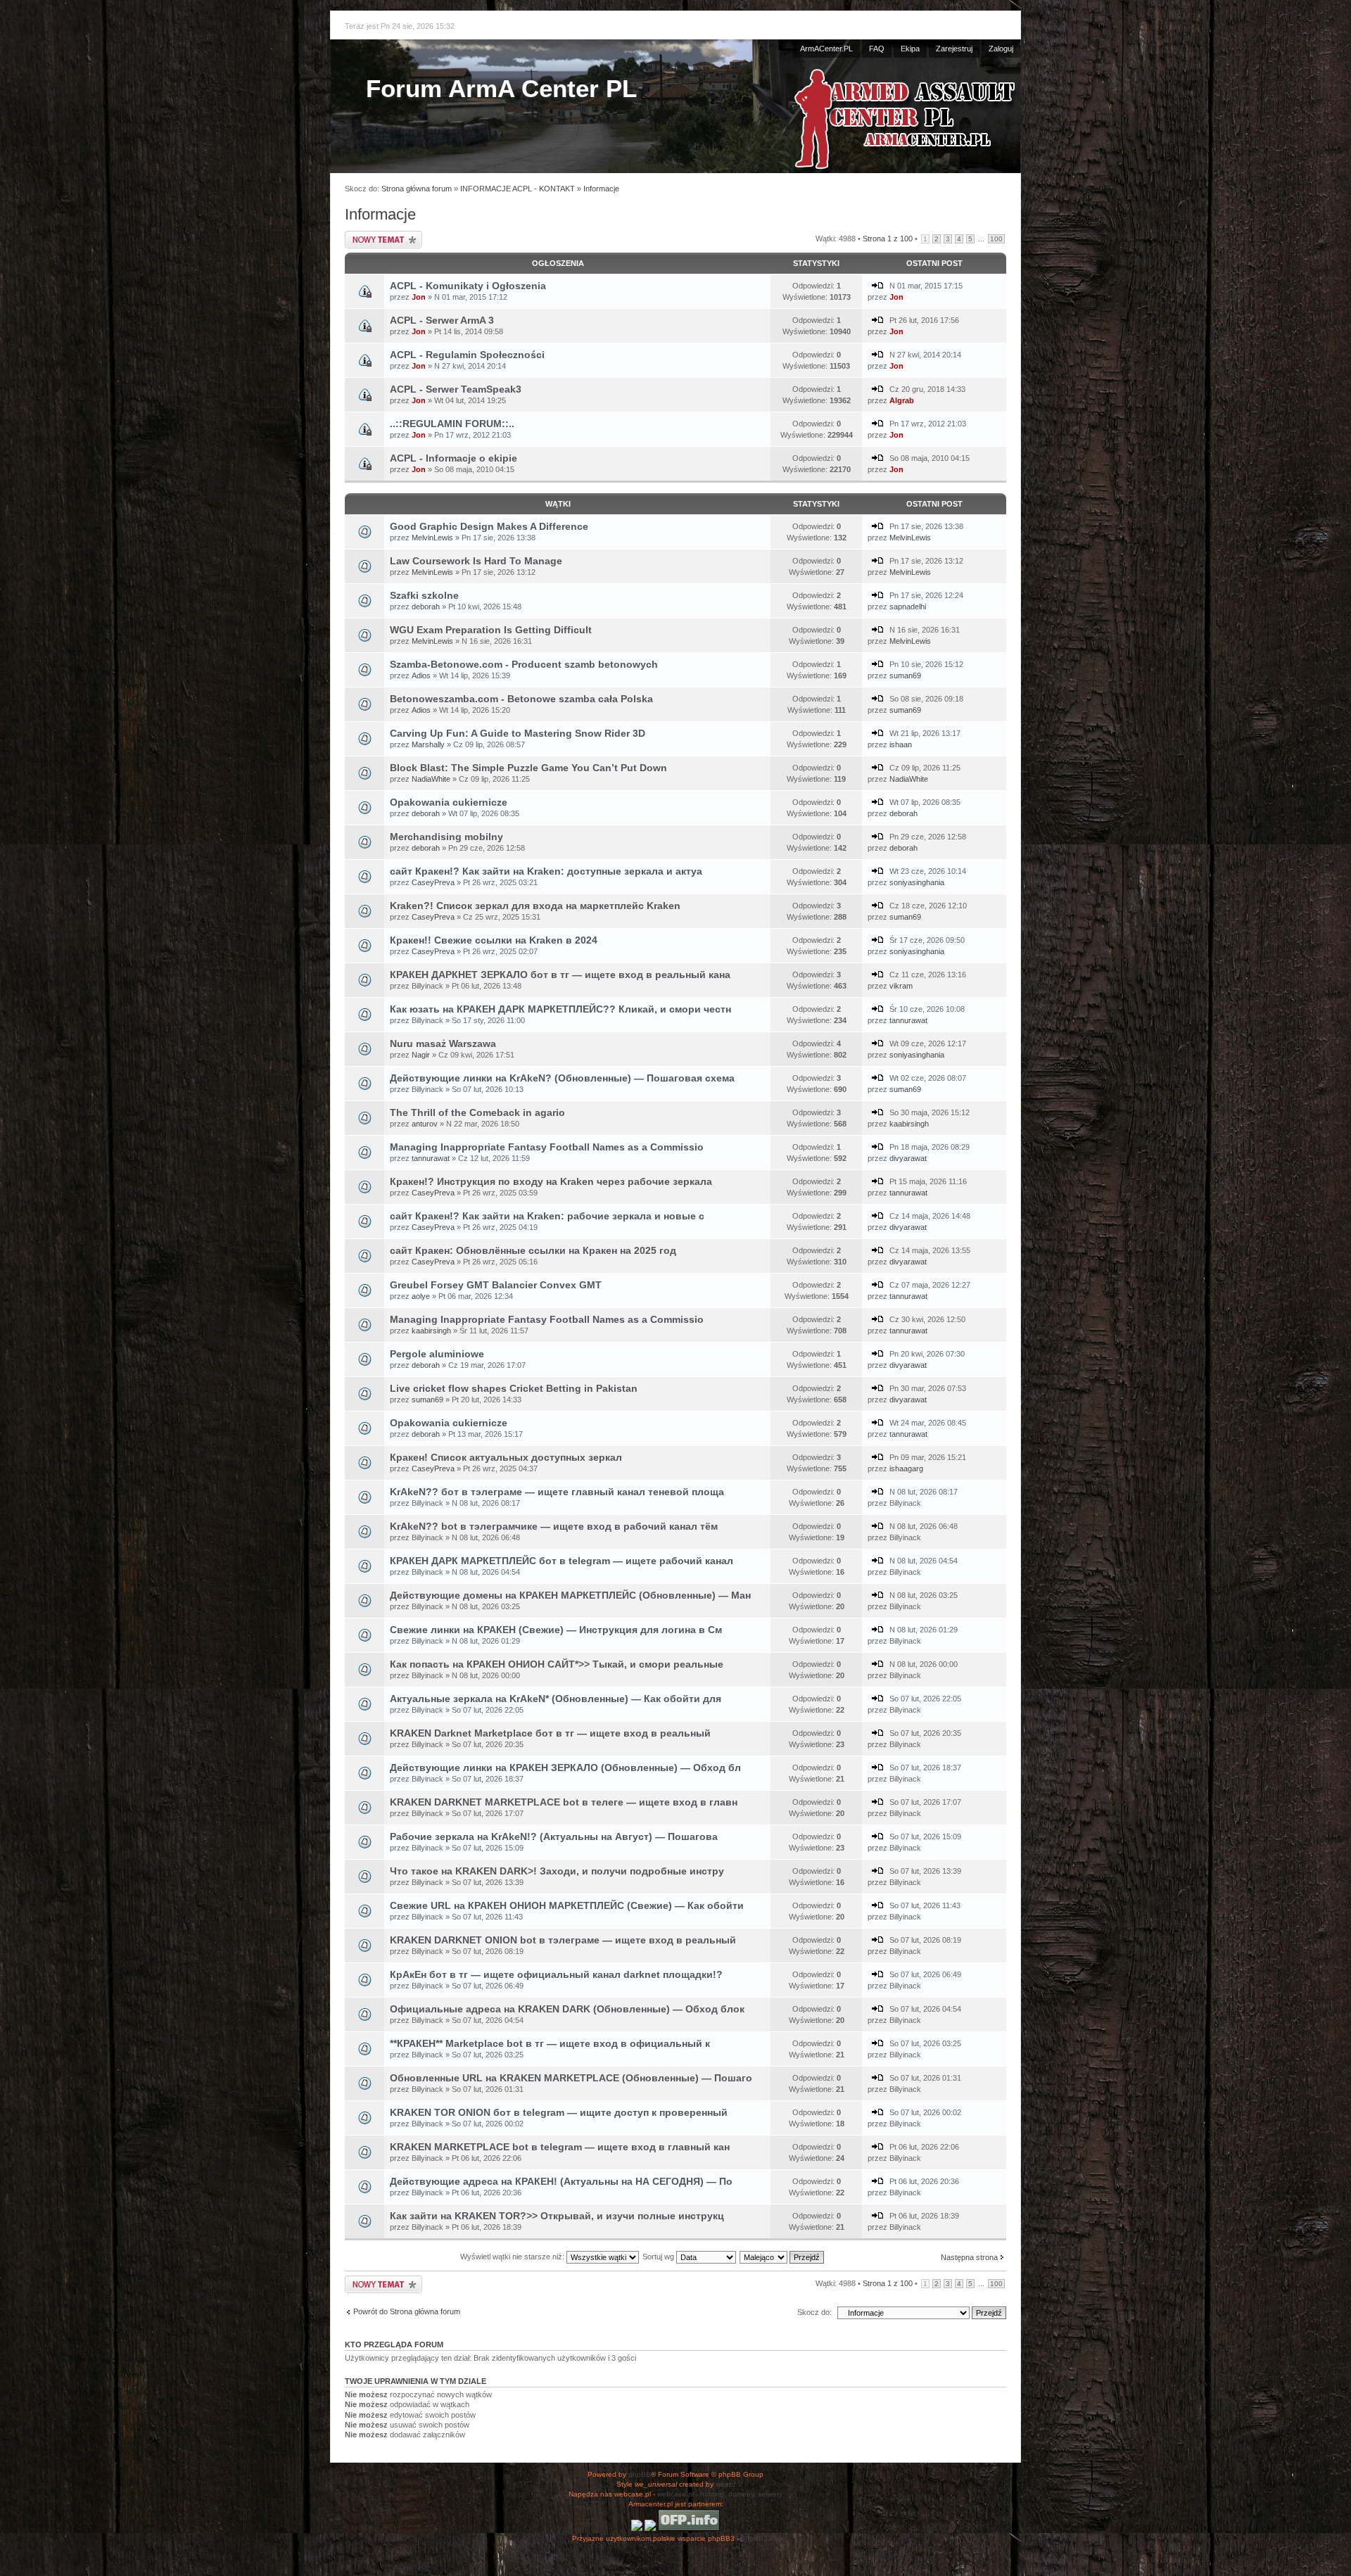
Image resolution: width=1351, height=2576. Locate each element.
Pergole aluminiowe (437, 1354)
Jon (419, 297)
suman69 (905, 675)
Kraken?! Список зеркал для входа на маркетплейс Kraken (535, 906)
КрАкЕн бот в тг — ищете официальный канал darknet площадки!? (556, 1974)
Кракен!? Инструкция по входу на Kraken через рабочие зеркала (551, 1181)
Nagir (421, 1055)
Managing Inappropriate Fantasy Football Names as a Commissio (547, 1147)
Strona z (888, 239)
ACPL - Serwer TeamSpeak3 (456, 389)
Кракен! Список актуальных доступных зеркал (506, 1457)
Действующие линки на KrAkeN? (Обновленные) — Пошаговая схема (562, 1078)
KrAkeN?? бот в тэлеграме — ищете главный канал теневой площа (557, 1492)
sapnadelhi (908, 607)
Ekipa (910, 49)
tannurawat (908, 1020)
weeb (724, 2484)
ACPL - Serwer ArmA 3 (442, 320)
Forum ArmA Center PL (501, 88)
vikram (901, 986)
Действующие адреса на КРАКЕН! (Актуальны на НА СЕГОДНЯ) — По (561, 2181)
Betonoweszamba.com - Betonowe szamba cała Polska (521, 699)
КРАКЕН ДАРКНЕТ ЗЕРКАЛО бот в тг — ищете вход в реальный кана (560, 975)
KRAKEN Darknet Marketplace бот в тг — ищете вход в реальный (550, 1733)
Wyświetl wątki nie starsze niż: (513, 2257)
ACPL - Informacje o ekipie (453, 458)
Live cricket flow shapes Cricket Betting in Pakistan (514, 1388)
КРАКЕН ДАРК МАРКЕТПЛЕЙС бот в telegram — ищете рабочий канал (562, 1561)
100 (996, 239)
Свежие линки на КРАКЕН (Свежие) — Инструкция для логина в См (556, 1630)
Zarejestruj (954, 49)
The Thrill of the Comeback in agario (477, 1112)
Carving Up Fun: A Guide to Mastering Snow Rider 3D (518, 733)
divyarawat (908, 1158)
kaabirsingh (909, 1124)
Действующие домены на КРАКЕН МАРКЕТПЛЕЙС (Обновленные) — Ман (570, 1595)
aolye (421, 1296)
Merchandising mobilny (446, 837)
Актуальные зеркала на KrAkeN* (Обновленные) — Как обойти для (556, 1699)
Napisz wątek (366, 235)
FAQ (877, 49)
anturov (425, 1124)
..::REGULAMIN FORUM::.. (452, 424)
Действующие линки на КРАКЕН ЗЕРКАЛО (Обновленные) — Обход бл (565, 1768)
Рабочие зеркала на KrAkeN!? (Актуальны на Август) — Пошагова (554, 1836)
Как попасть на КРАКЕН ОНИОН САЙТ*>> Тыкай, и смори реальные (557, 1664)
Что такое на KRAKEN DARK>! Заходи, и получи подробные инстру (557, 1871)
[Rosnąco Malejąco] (782, 2257)
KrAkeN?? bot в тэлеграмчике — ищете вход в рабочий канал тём (554, 1526)
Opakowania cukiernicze (449, 802)
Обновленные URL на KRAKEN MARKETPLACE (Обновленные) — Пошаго (571, 2078)
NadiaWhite (431, 779)
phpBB (640, 2474)
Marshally (428, 744)
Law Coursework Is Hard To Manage (476, 561)
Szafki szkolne (424, 595)
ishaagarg (906, 1468)
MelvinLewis (432, 538)
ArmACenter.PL (826, 49)
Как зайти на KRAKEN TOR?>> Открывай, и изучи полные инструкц (557, 2216)
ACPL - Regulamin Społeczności (467, 355)
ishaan (901, 744)
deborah (426, 607)
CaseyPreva (433, 882)
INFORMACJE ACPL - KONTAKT (518, 189)
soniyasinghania (917, 882)
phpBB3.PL (760, 2538)
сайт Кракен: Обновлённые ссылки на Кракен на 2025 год (533, 1250)
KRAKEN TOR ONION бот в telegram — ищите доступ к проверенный (559, 2112)
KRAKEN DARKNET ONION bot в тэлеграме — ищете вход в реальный (563, 1940)
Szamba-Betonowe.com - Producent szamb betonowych (524, 664)
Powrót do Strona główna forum (407, 2311)
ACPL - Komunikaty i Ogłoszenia (468, 286)
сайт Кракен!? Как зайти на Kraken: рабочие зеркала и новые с (547, 1216)
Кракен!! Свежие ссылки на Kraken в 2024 (494, 940)
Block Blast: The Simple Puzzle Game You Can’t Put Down (528, 768)
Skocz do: (814, 2312)
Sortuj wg (659, 2257)
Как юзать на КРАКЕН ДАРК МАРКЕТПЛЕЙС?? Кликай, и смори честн (560, 1009)
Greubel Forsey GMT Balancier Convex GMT (496, 1285)
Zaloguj (1001, 49)
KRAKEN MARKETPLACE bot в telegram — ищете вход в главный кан (560, 2147)
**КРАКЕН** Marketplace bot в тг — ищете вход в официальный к (550, 2043)
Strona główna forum (417, 189)
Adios (421, 675)
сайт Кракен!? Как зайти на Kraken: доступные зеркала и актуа (546, 871)
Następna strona (969, 2257)
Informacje (601, 189)
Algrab (902, 400)
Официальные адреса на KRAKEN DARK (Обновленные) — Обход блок (567, 2009)
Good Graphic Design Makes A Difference (489, 526)
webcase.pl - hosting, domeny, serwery (720, 2494)
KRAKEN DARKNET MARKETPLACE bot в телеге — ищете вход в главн (564, 1802)
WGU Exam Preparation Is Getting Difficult (491, 630)
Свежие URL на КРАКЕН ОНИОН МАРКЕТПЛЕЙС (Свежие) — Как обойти (567, 1905)
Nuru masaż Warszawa (443, 1043)
